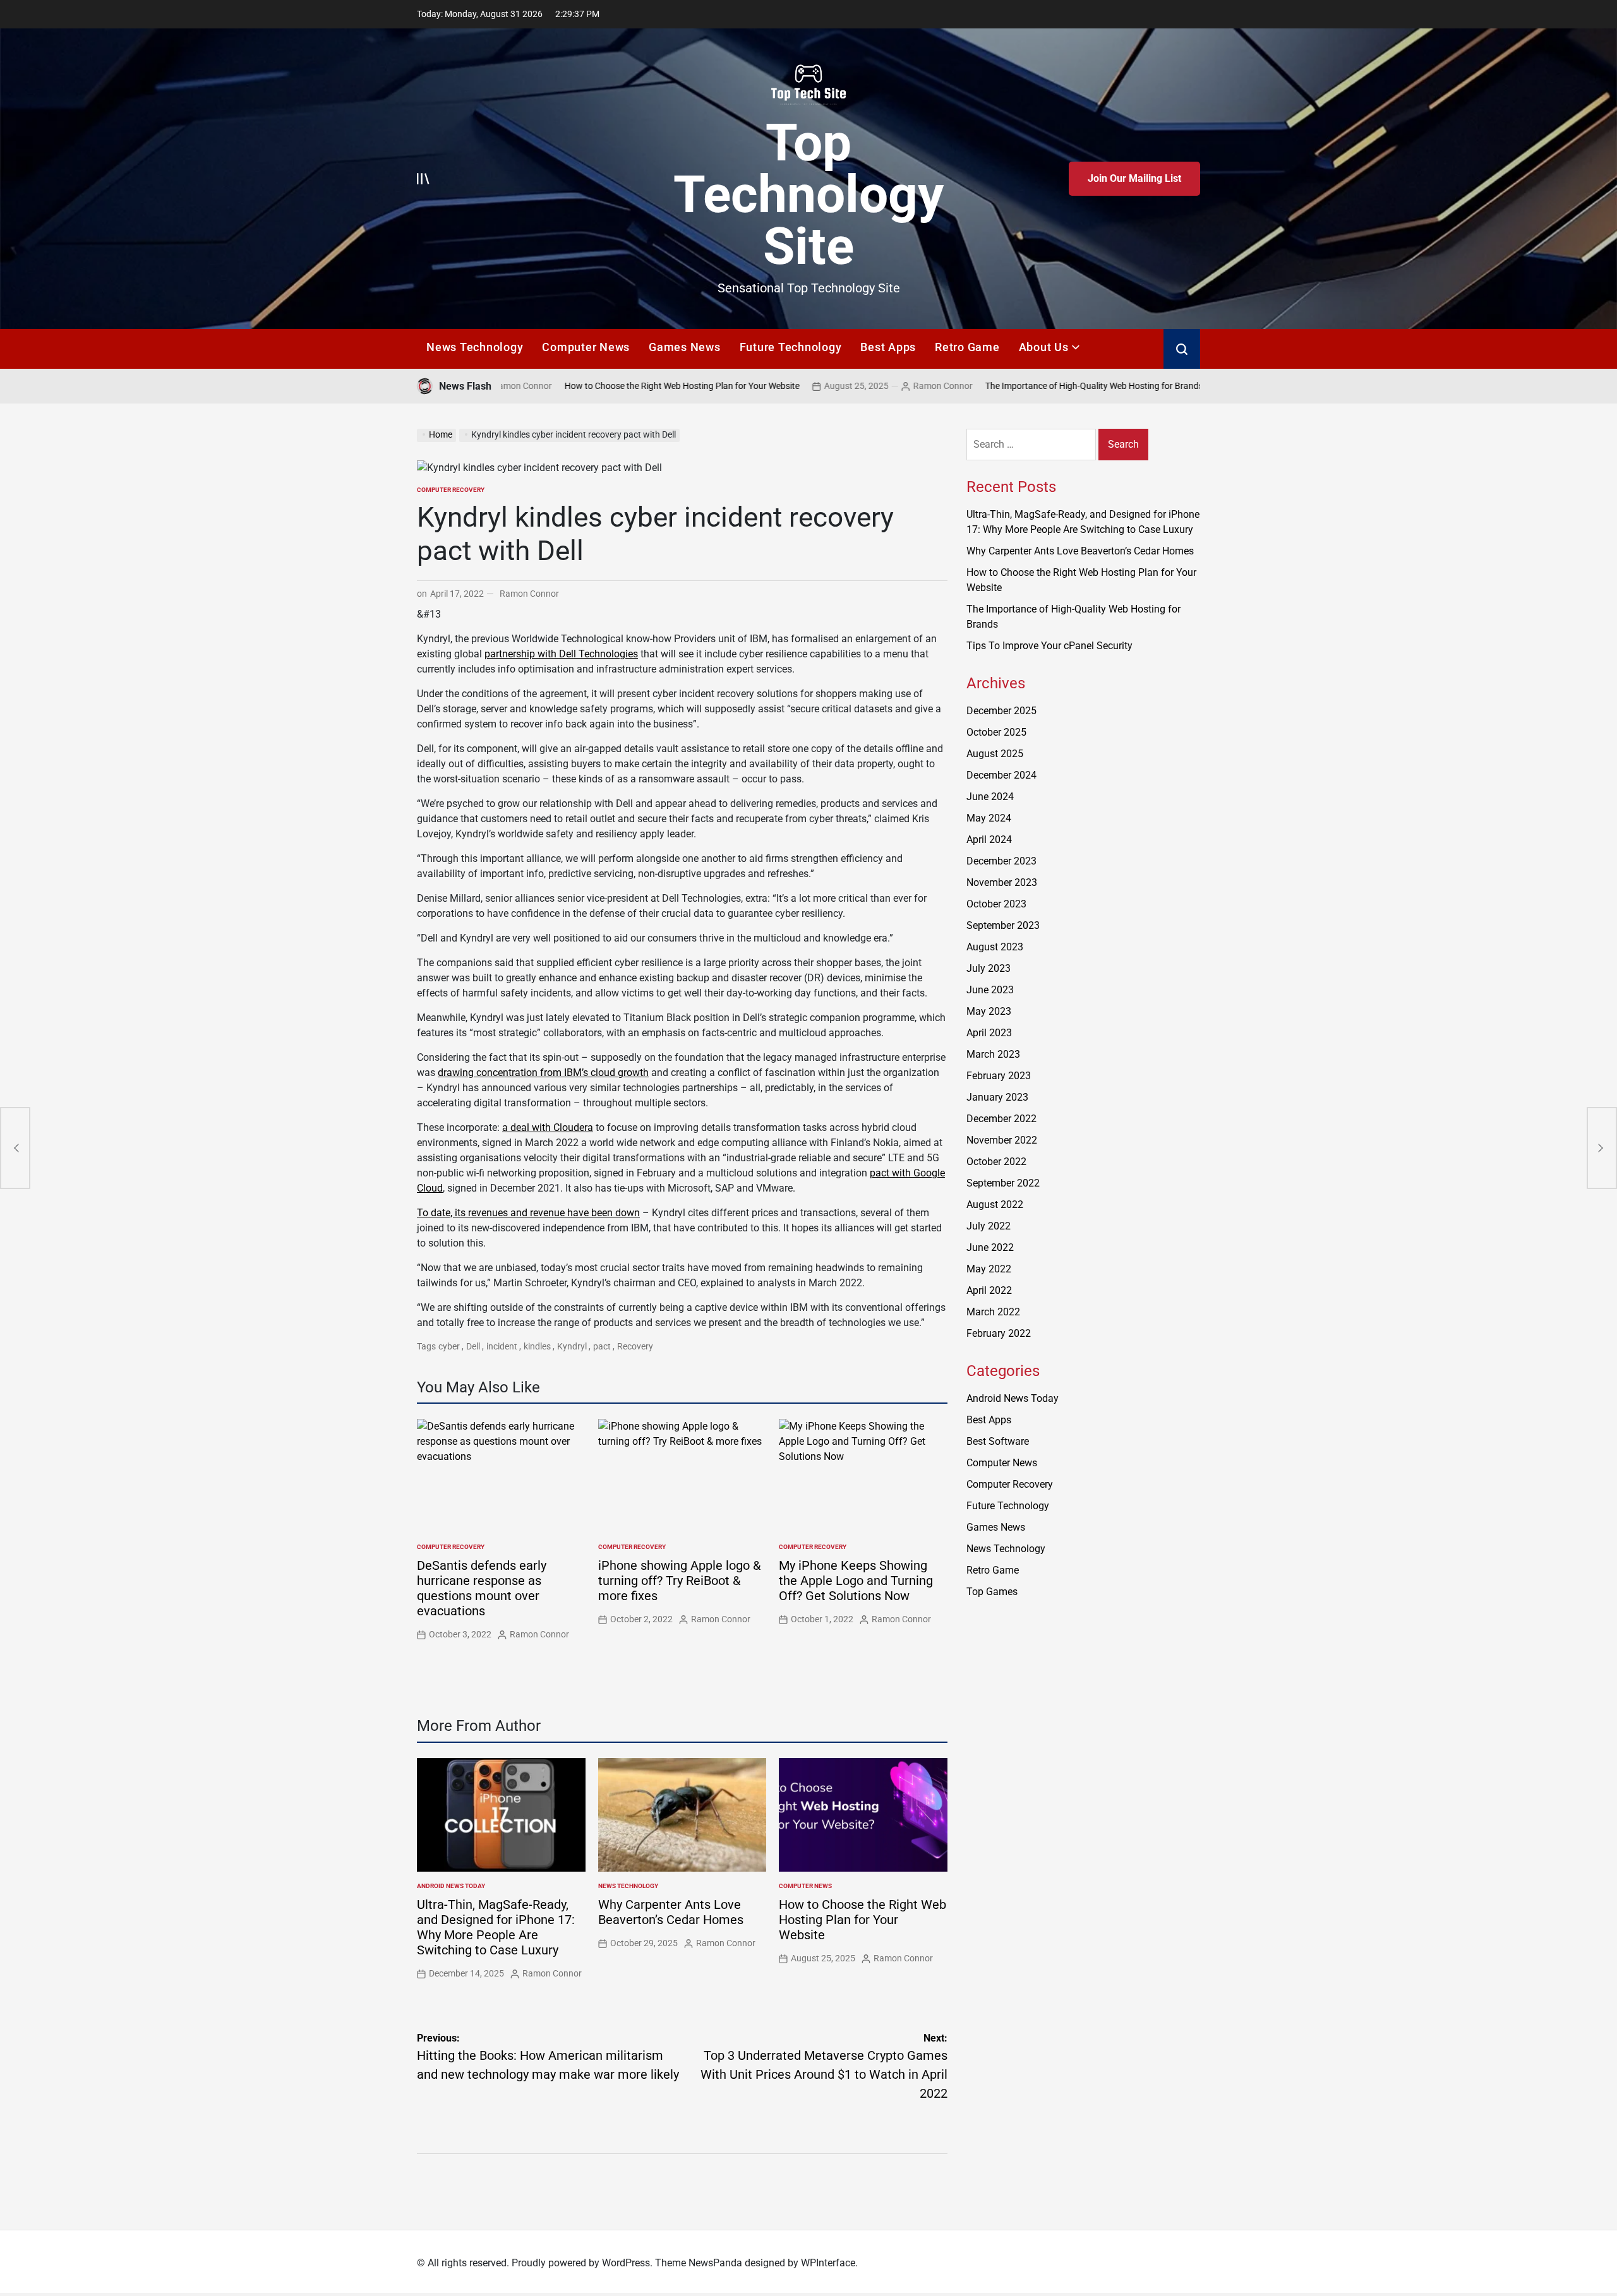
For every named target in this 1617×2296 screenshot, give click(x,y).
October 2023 (996, 904)
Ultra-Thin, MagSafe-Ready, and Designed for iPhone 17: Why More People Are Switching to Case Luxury (496, 1927)
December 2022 (1001, 1119)
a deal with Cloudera (548, 1127)
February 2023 (999, 1076)
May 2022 (989, 1269)
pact (602, 1346)
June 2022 (990, 1247)
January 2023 (997, 1097)
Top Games (992, 1592)
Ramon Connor (877, 386)
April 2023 (989, 1033)
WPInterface (828, 2263)
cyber (449, 1346)
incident (502, 1346)
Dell (473, 1346)
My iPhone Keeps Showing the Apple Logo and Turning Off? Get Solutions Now (856, 1581)
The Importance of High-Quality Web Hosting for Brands (1028, 386)
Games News (685, 347)
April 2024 (989, 840)
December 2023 (1001, 861)
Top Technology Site (808, 194)
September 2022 (1003, 1183)
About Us (1044, 347)
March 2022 (993, 1312)
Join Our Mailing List (1134, 178)
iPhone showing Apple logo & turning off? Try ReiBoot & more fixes (679, 1581)
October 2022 (996, 1162)
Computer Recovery (451, 490)
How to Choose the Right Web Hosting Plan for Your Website (616, 386)
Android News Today (451, 1886)
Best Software (998, 1441)
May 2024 (989, 818)
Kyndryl (572, 1346)
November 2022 (1002, 1140)
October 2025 (996, 732)
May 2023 (989, 1011)
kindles (537, 1346)
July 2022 (989, 1226)
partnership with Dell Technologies (561, 654)
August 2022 (995, 1205)
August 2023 (995, 947)
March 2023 (993, 1054)
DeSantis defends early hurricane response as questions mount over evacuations (482, 1588)
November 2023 (1002, 882)
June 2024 (990, 797)
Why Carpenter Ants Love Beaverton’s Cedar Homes (671, 1912)
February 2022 (999, 1333)
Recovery (635, 1346)
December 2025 (1001, 711)
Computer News (586, 347)
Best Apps (888, 347)
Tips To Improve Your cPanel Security (1049, 646)
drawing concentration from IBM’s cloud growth (543, 1073)
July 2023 (989, 968)
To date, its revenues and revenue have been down (528, 1213)
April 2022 (989, 1290)
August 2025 (995, 754)
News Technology (475, 347)
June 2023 (990, 990)
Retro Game (967, 347)
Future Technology (791, 347)
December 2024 (1001, 775)
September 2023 (1003, 925)
